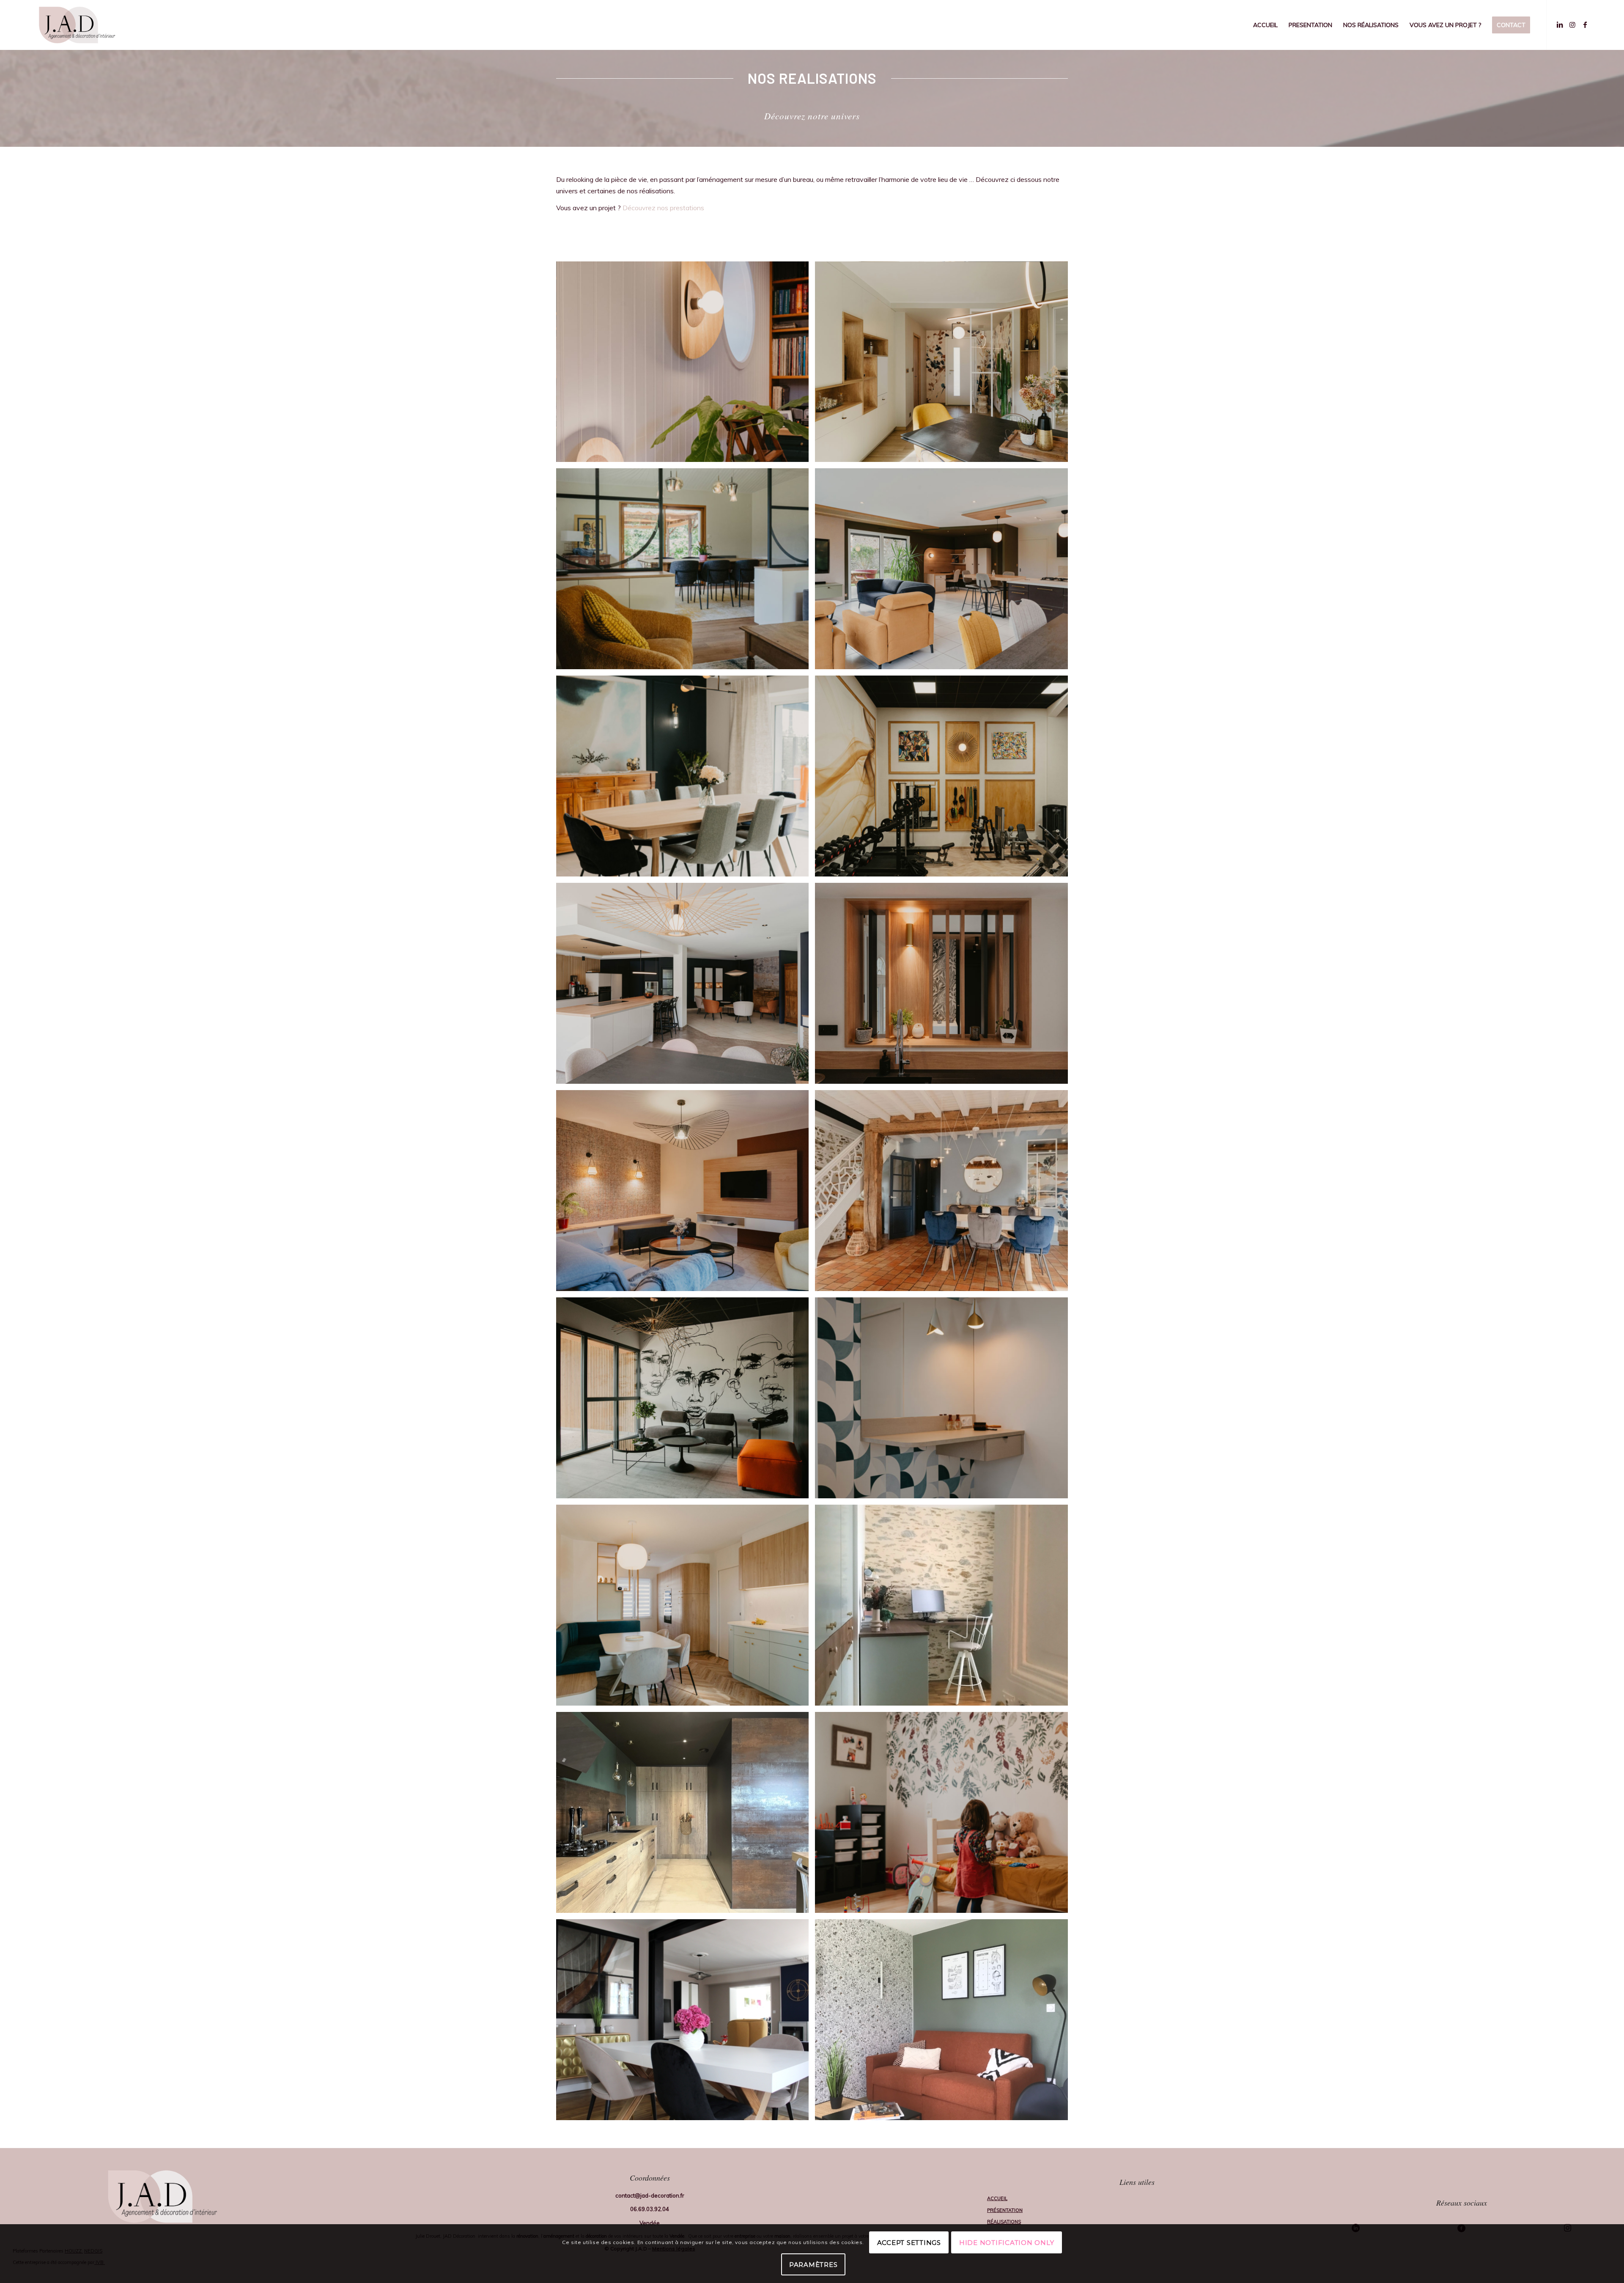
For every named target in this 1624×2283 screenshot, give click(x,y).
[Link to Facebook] (1585, 25)
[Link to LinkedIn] (1560, 25)
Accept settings (909, 2243)
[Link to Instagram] (1572, 25)
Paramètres (813, 2265)
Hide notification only (1007, 2243)
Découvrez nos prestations (663, 208)
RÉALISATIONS (1004, 2222)
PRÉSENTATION (1005, 2210)
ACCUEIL (997, 2198)
